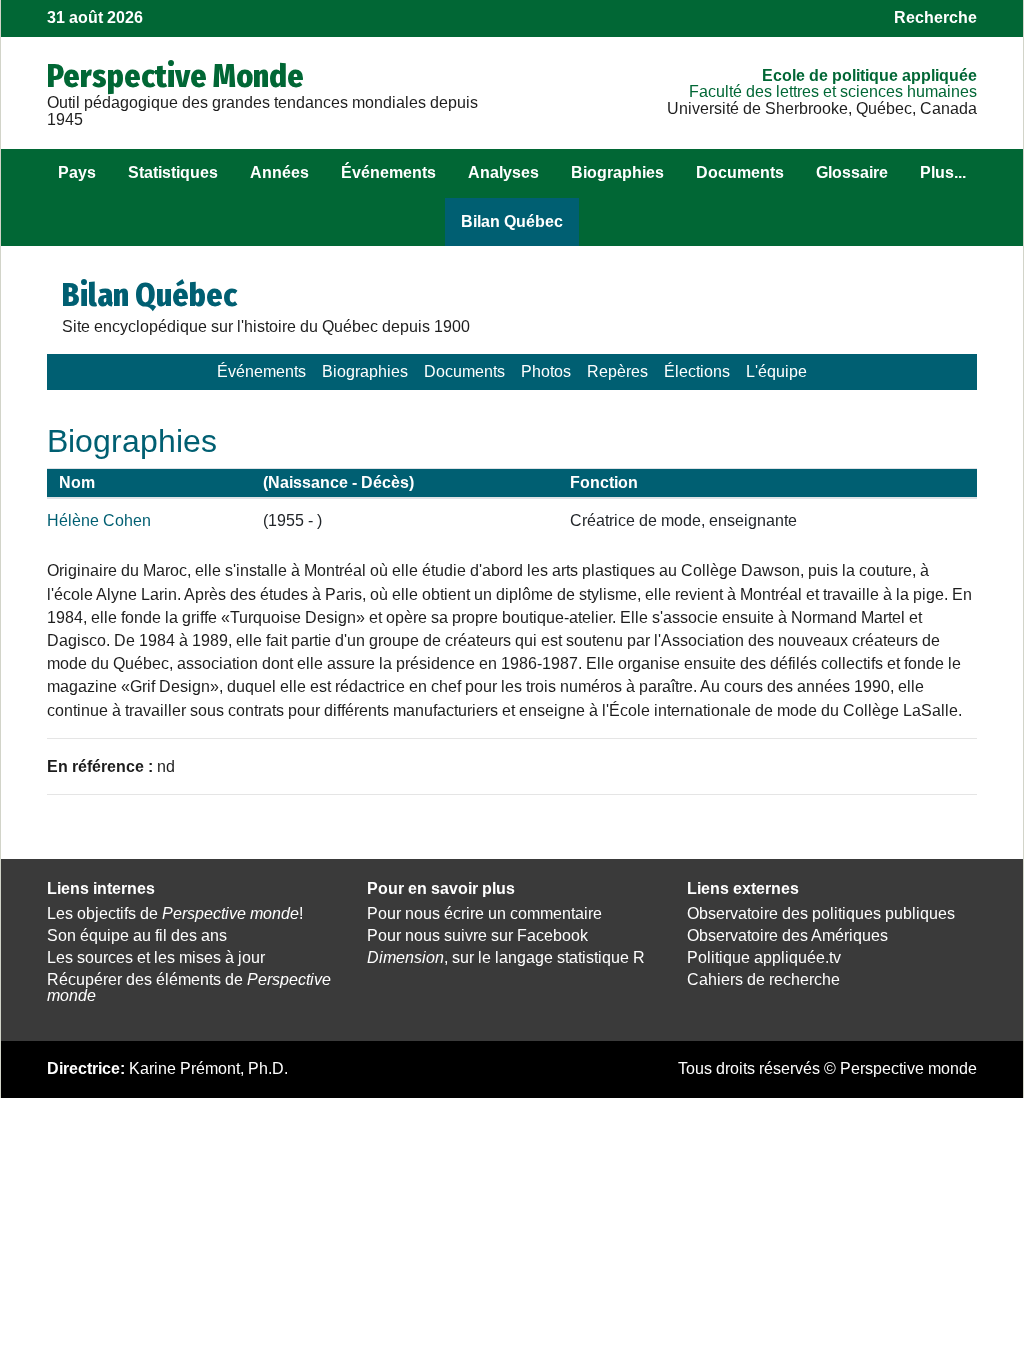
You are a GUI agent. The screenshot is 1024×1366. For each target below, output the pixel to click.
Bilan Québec (512, 221)
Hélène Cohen (99, 520)
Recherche (935, 17)
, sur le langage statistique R (506, 957)
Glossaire (852, 172)
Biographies (617, 172)
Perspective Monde (175, 76)
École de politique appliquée (869, 75)
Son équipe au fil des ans (137, 935)
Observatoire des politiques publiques (821, 913)
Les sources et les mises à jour (156, 957)
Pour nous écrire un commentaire (484, 913)
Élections (697, 371)
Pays (77, 172)
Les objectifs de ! (175, 913)
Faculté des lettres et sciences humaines (833, 91)
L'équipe (776, 371)
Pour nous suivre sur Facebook (477, 935)
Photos (546, 371)
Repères (617, 371)
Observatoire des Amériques (787, 935)
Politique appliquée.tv (764, 957)
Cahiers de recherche (763, 979)
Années (279, 172)
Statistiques (173, 172)
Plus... (943, 172)
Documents (740, 172)
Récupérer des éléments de (189, 988)
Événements (388, 172)
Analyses (503, 172)
